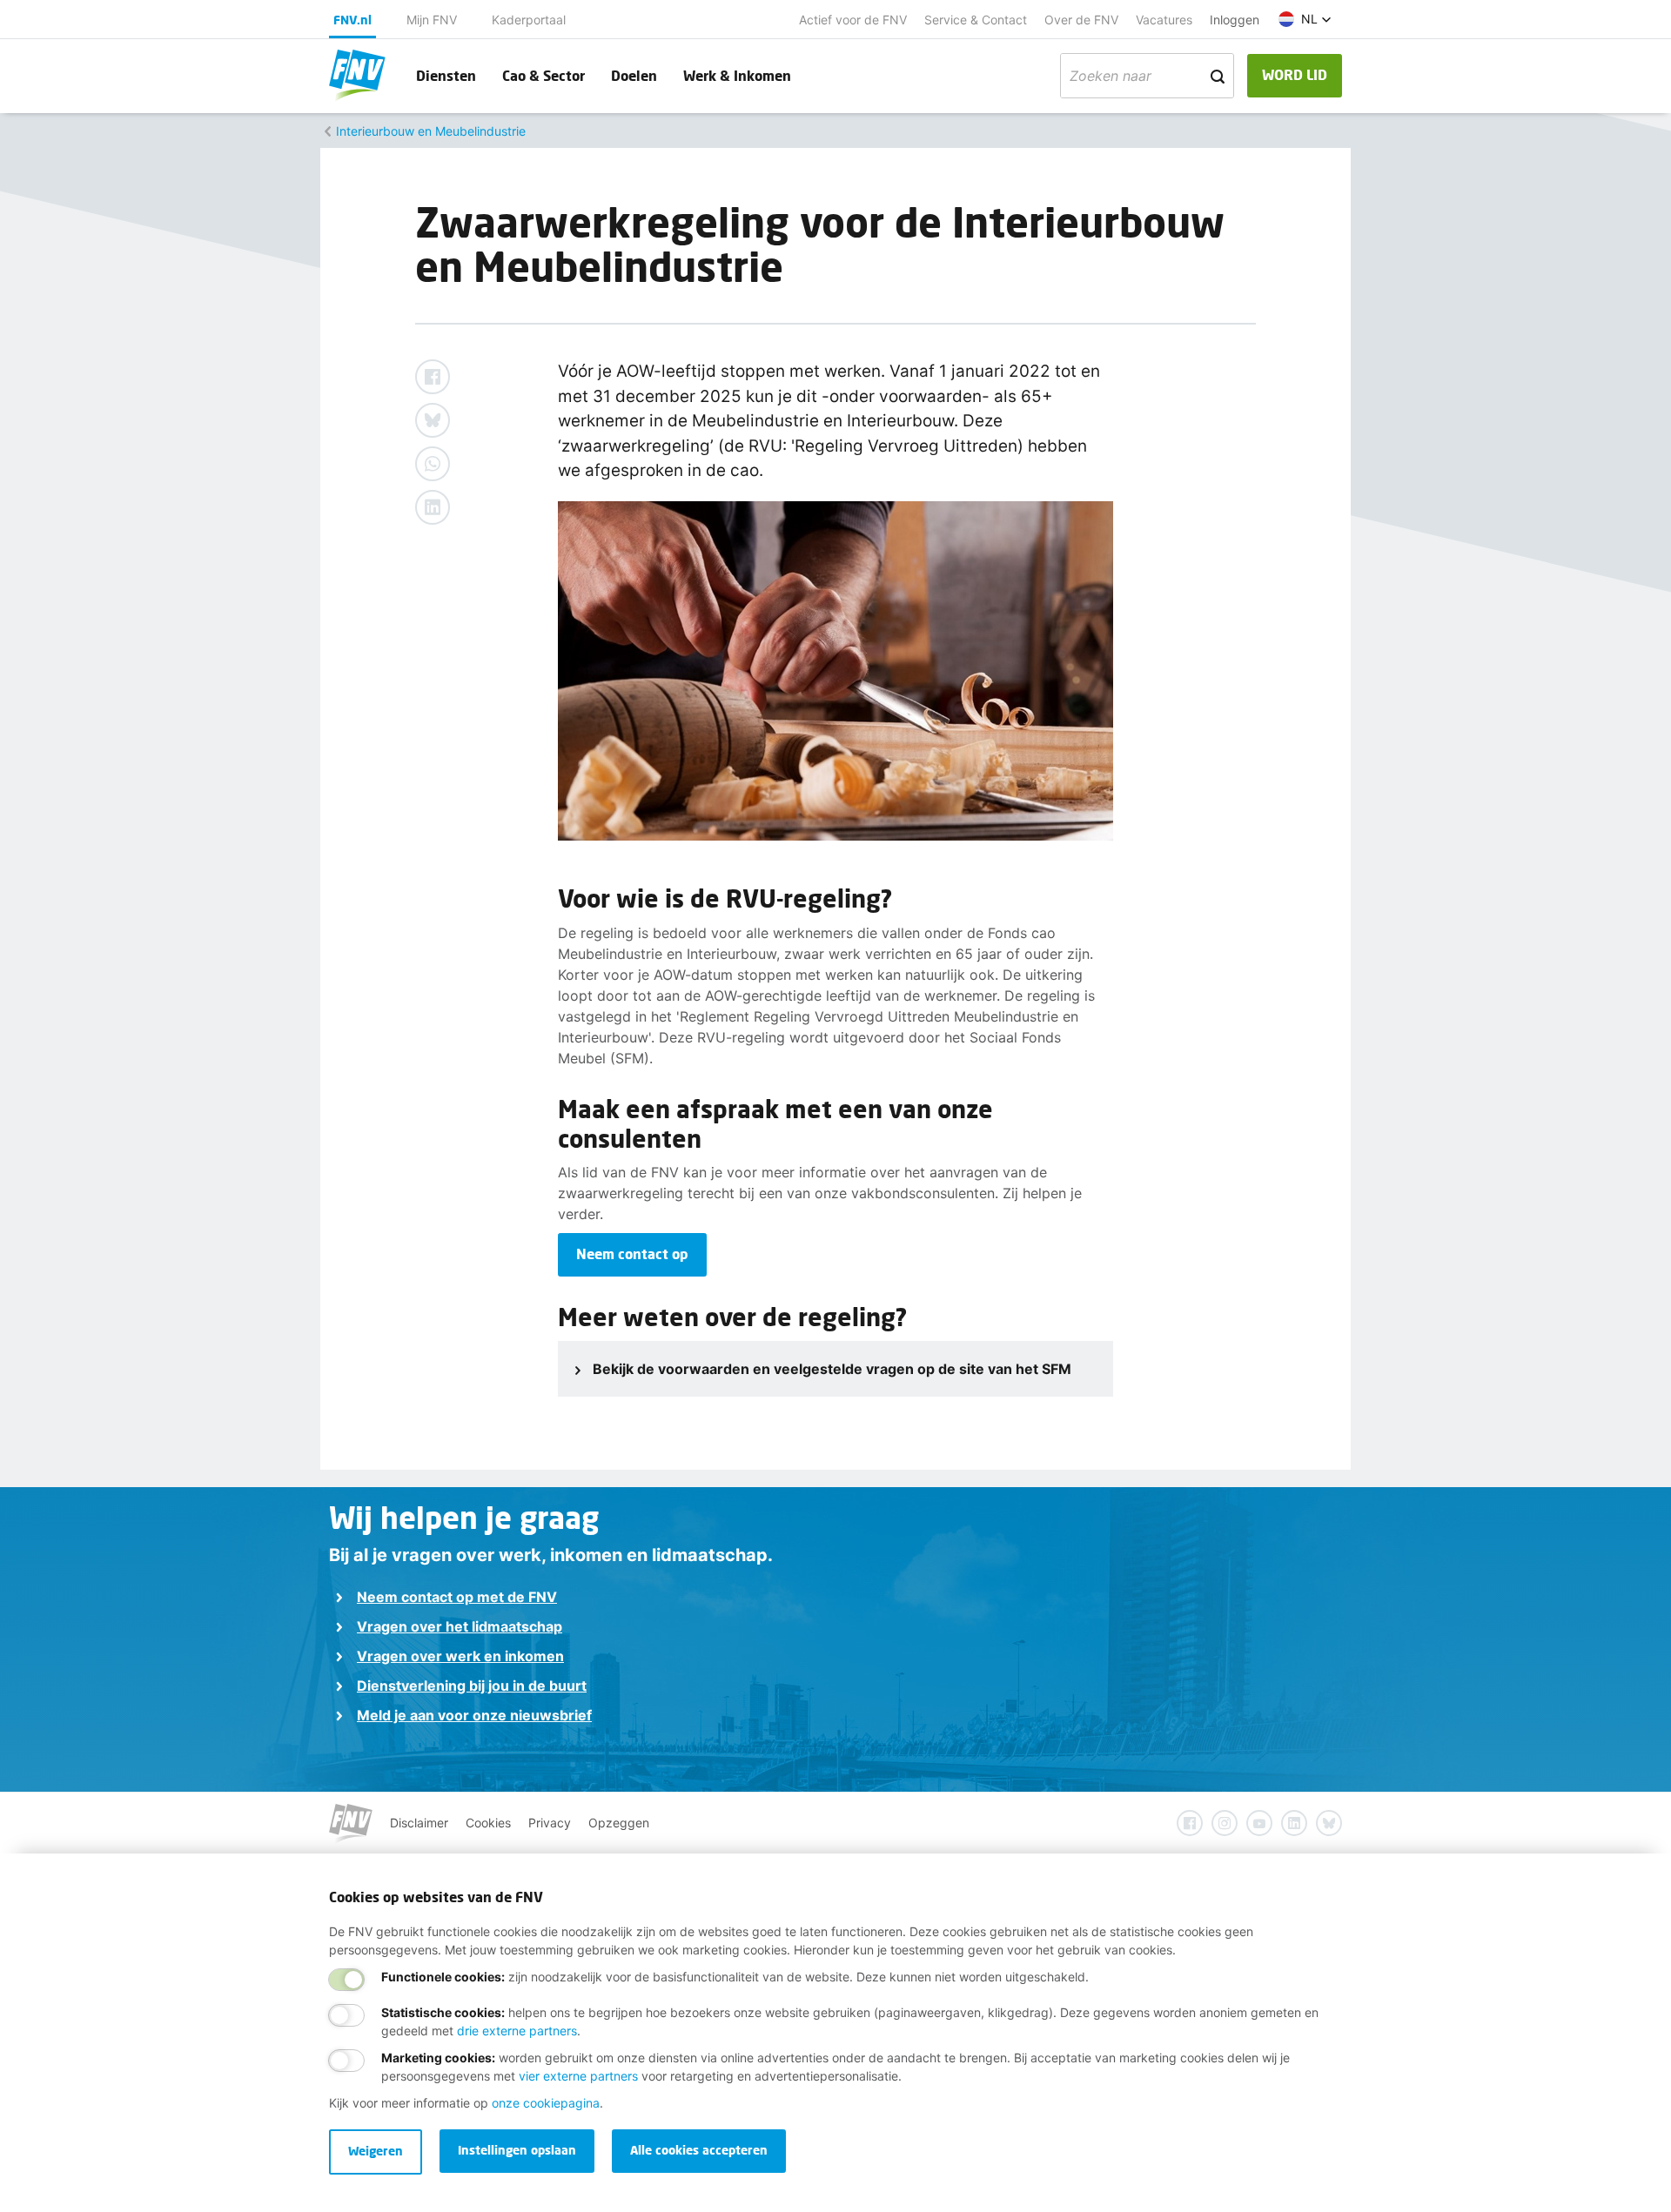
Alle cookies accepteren (699, 2150)
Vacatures (1164, 20)
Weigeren (376, 2151)
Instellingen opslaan (517, 2150)
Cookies (488, 1823)
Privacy (550, 1823)
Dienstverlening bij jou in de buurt (472, 1686)
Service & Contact (976, 20)
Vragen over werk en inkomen (460, 1656)
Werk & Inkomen (737, 75)
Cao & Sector (544, 75)
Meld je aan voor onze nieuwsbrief (474, 1715)
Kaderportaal (529, 20)
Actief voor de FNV (853, 20)
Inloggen (1235, 20)
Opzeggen (619, 1823)
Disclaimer (419, 1823)
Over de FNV (1081, 20)
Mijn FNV (432, 20)
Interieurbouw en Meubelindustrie (431, 131)
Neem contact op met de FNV (457, 1597)
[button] (1305, 19)
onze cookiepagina (546, 2103)
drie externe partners (517, 2031)
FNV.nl (352, 20)
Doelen (634, 75)
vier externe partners (578, 2076)
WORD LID (1295, 74)
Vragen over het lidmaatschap (460, 1626)
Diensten (446, 75)
